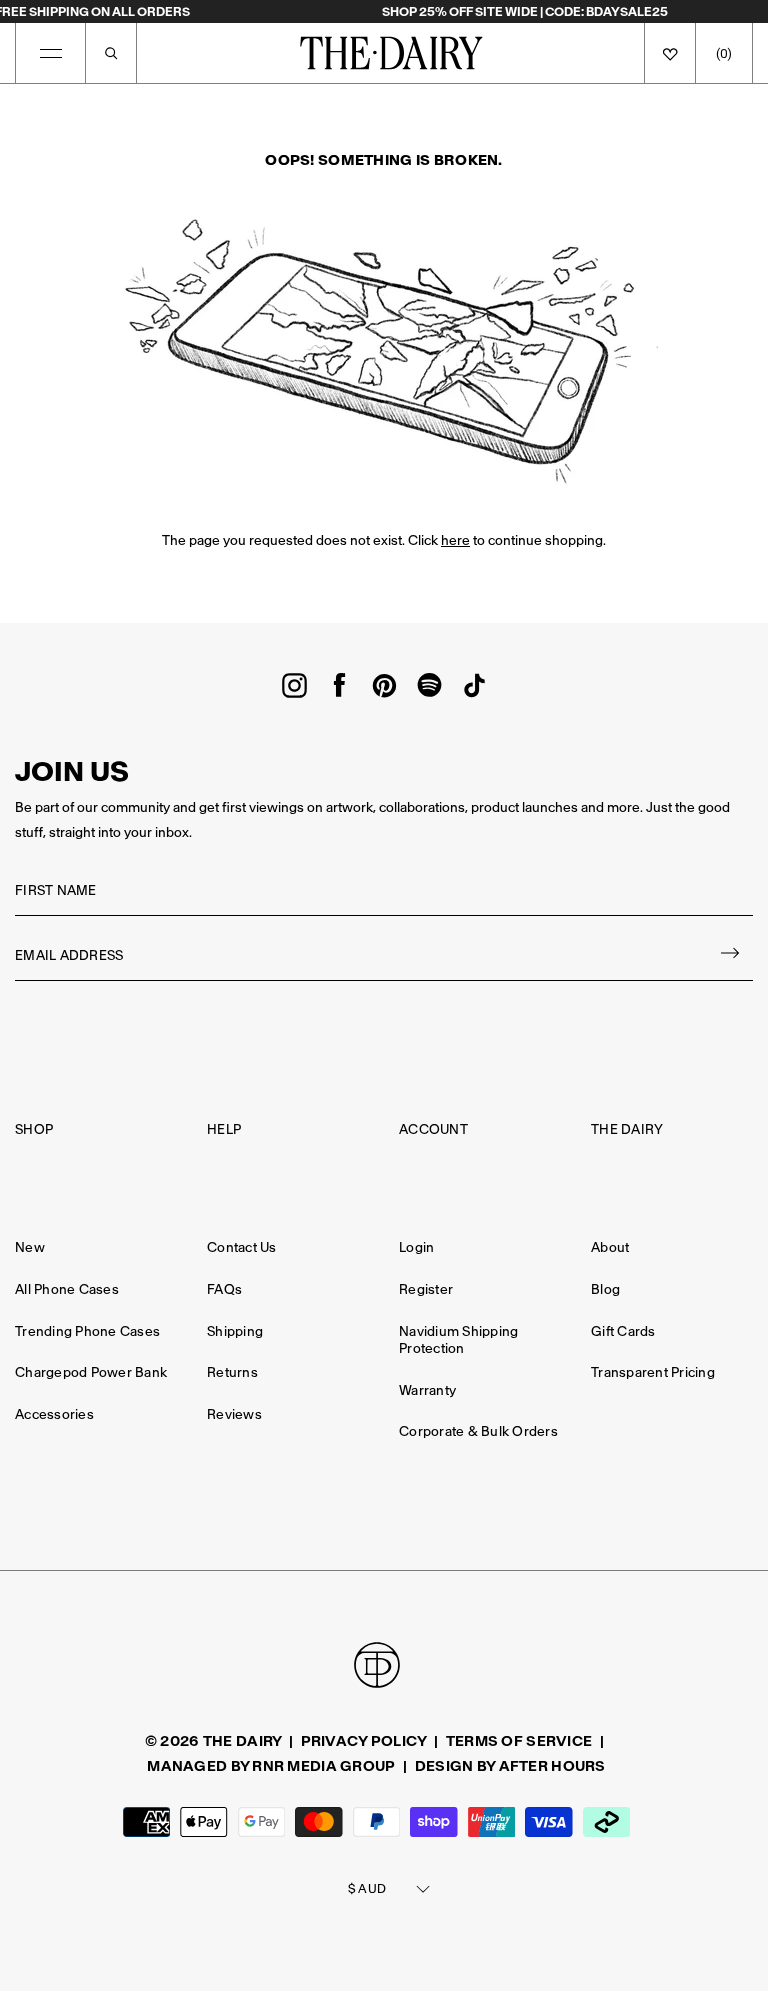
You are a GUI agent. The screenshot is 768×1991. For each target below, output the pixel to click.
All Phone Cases (67, 1289)
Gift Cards (623, 1331)
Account (433, 1129)
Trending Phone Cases (87, 1331)
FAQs (224, 1289)
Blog (605, 1289)
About (610, 1247)
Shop (34, 1129)
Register (426, 1289)
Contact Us (242, 1247)
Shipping (235, 1331)
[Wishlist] (670, 53)
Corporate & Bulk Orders (478, 1431)
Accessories (54, 1414)
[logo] (391, 53)
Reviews (234, 1414)
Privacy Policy (364, 1741)
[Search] (111, 53)
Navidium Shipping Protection (458, 1340)
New (30, 1247)
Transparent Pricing (653, 1372)
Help (224, 1129)
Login (416, 1247)
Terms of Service (519, 1741)
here (455, 540)
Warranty (427, 1390)
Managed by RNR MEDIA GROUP (271, 1766)
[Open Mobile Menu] (51, 53)
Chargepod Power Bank (91, 1372)
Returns (232, 1372)
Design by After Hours (510, 1766)
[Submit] (731, 956)
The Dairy (627, 1129)
